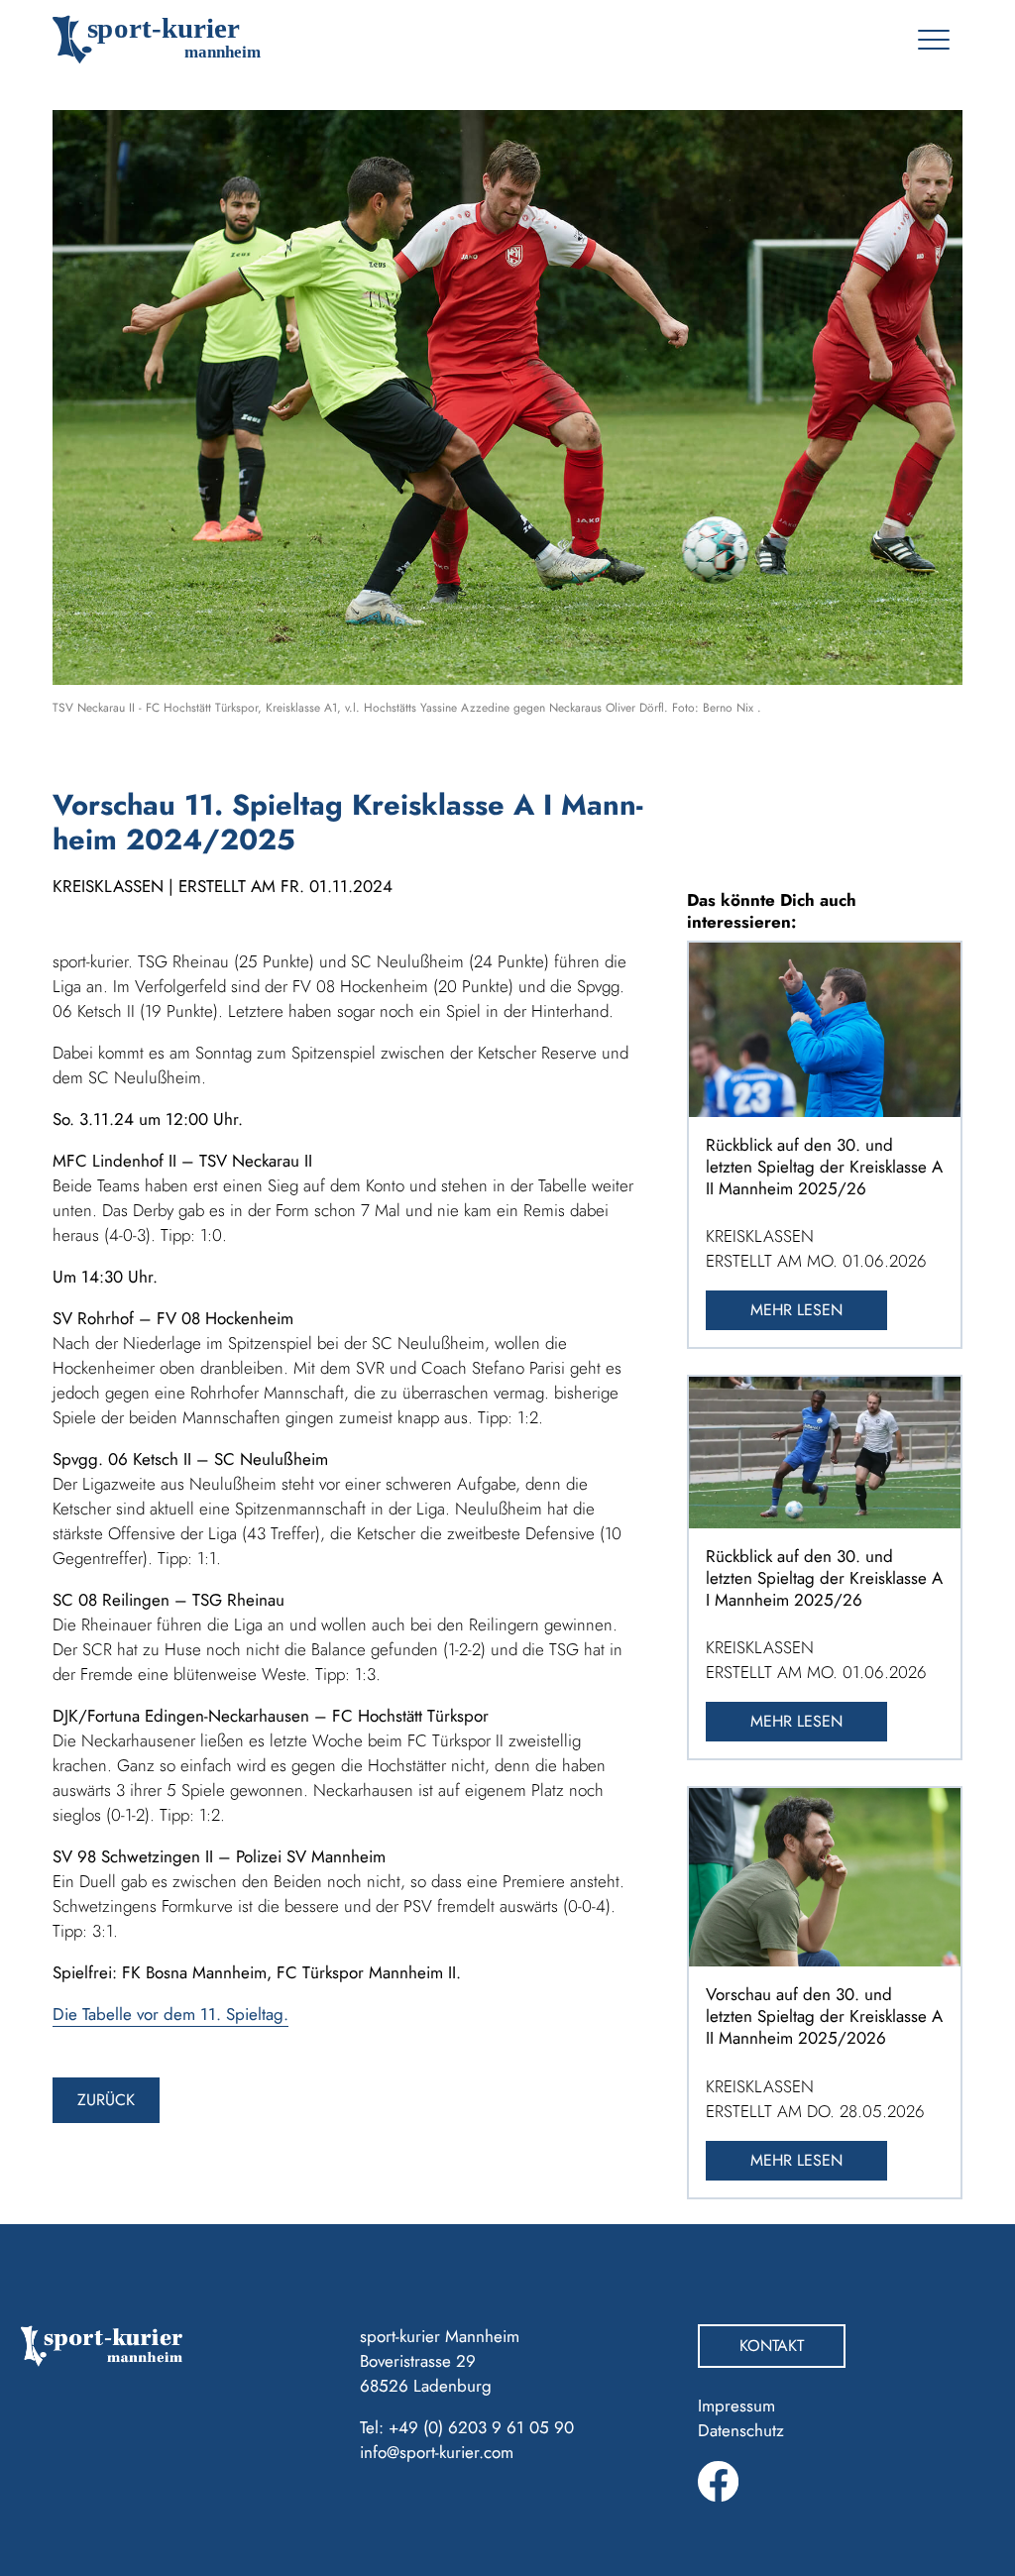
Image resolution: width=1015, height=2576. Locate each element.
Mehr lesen (796, 1310)
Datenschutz (741, 2430)
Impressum (736, 2406)
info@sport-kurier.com (437, 2452)
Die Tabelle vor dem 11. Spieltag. (170, 2014)
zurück (106, 2100)
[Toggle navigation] (933, 40)
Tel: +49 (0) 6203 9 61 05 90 (467, 2427)
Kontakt (772, 2346)
